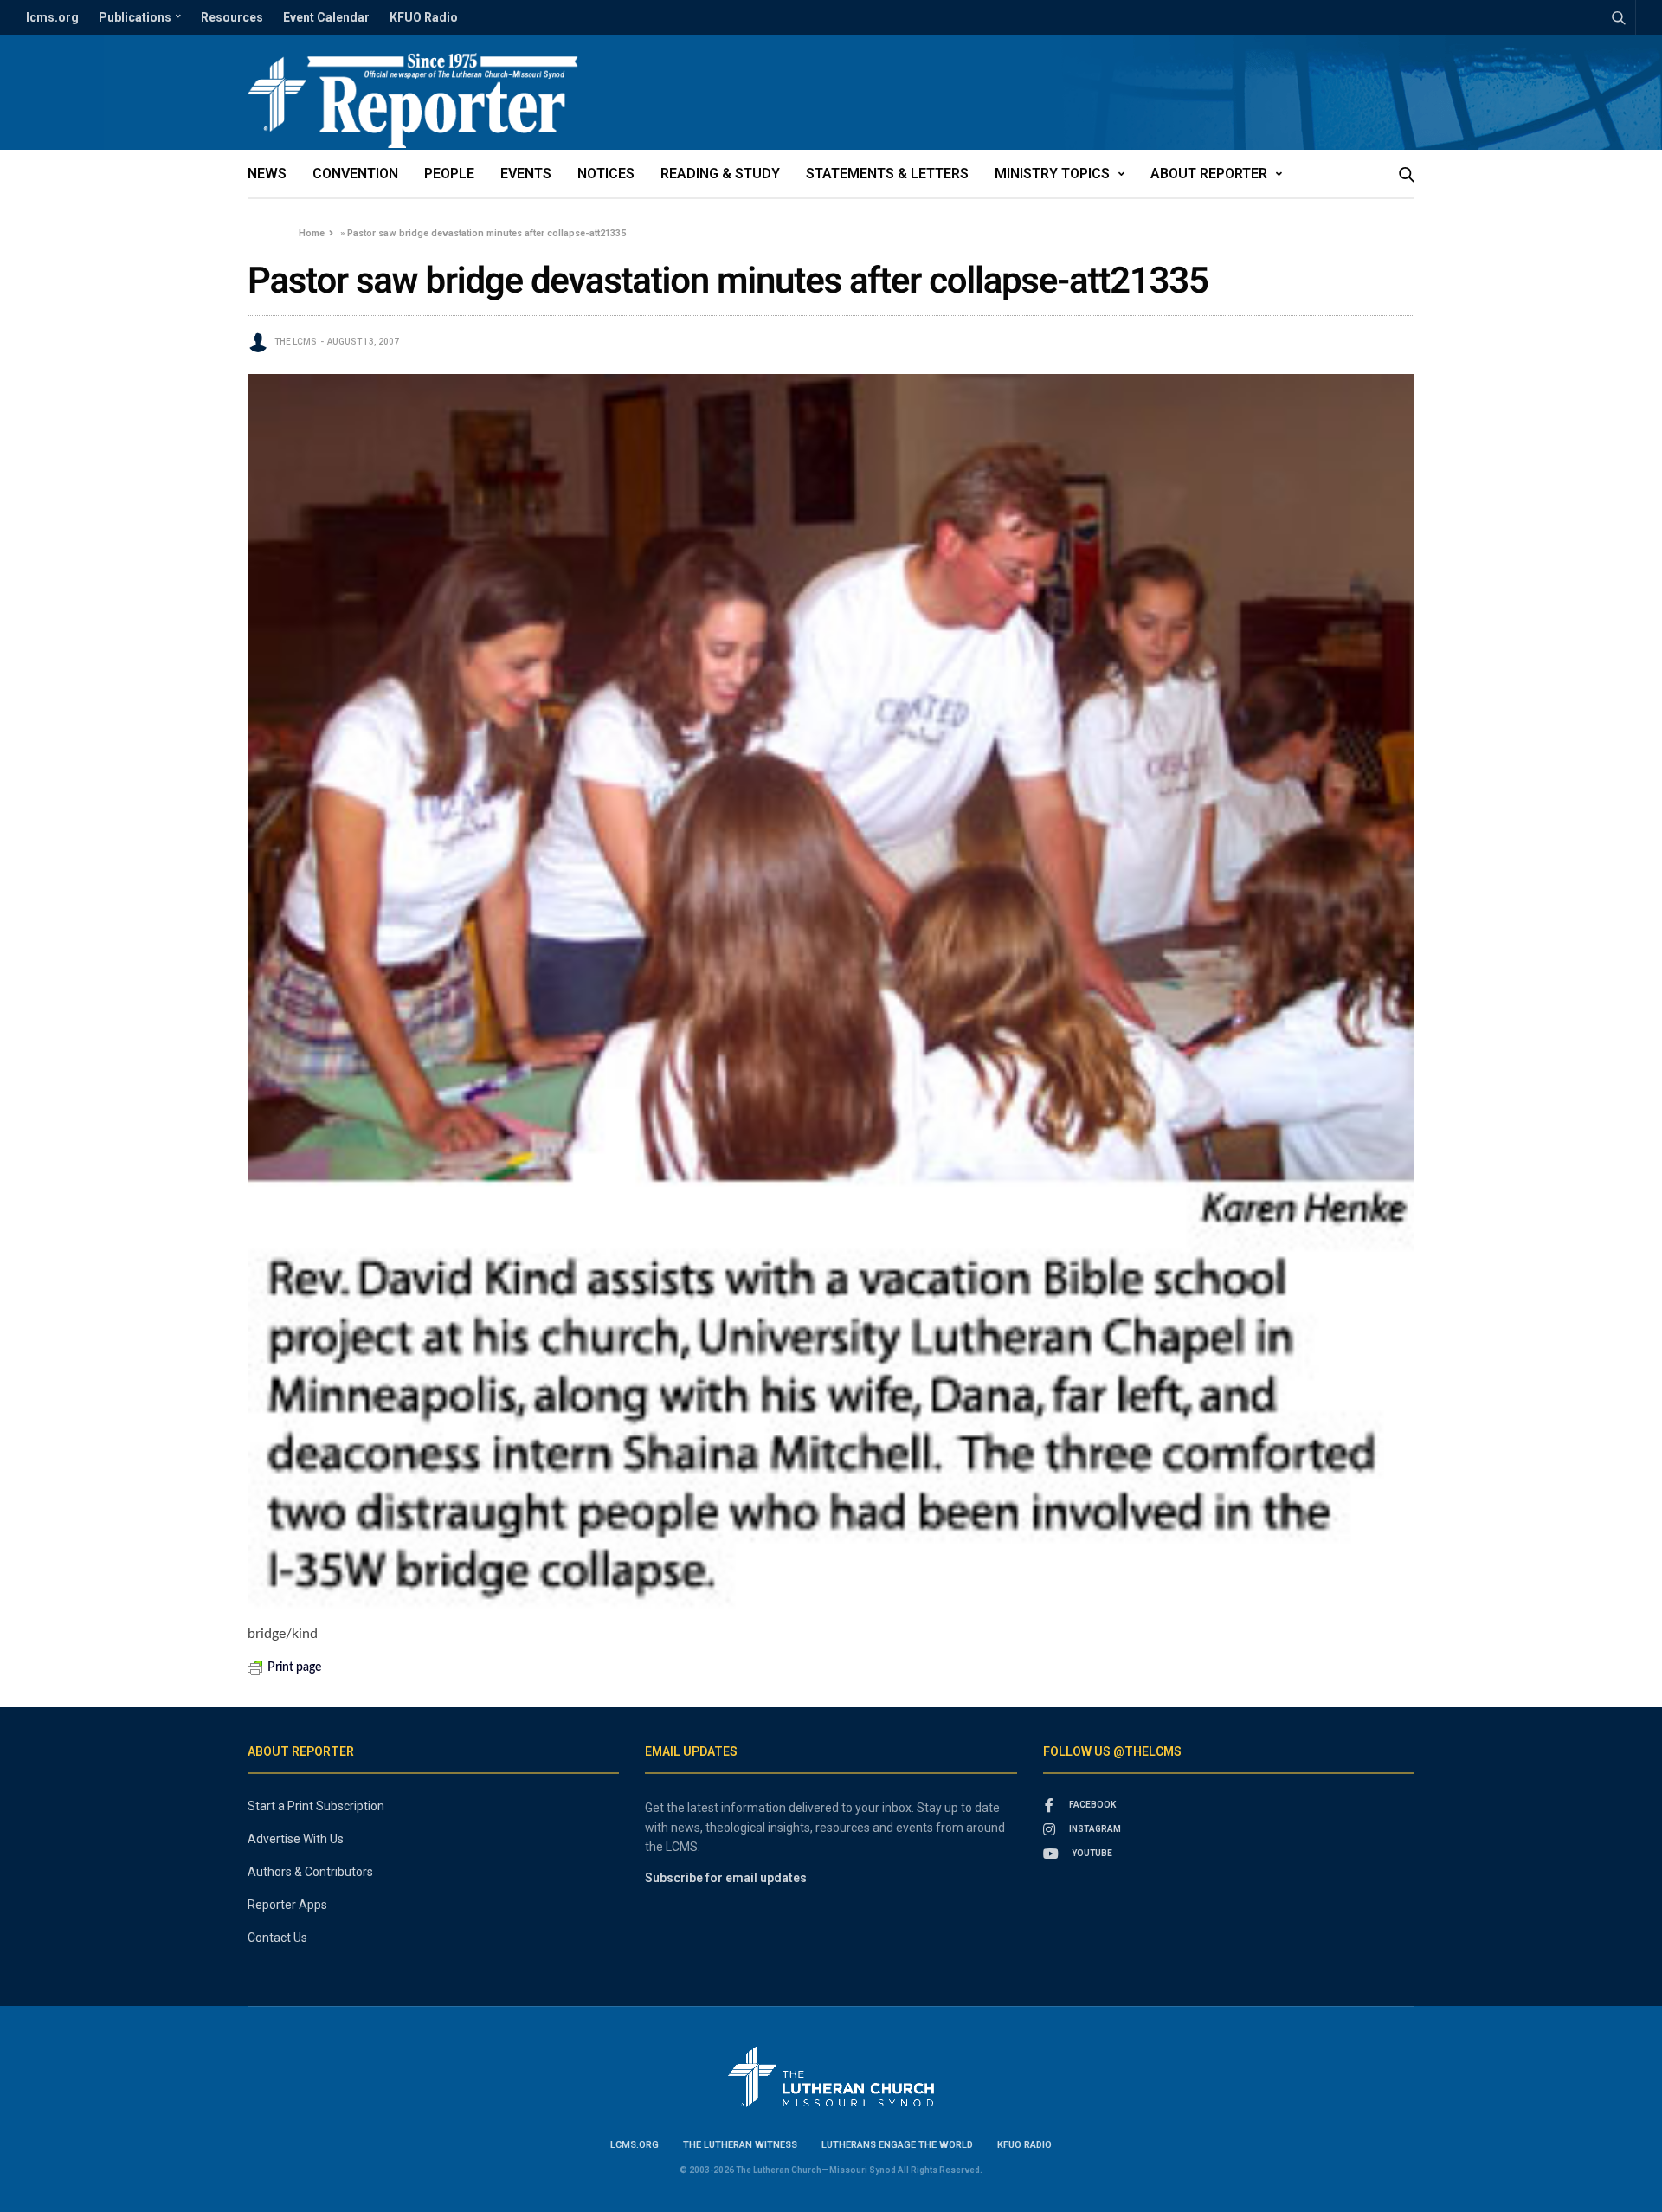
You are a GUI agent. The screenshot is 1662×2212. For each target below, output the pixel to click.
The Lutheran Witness (740, 2145)
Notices (606, 174)
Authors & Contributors (310, 1872)
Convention (355, 174)
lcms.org (52, 17)
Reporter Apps (287, 1905)
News (267, 174)
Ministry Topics (1052, 174)
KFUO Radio (424, 17)
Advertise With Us (296, 1839)
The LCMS (296, 342)
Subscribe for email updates (726, 1878)
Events (526, 174)
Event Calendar (326, 17)
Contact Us (277, 1938)
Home (312, 233)
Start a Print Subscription (316, 1806)
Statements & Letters (887, 174)
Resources (232, 17)
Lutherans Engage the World (897, 2145)
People (449, 174)
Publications (135, 17)
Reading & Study (720, 174)
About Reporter (1209, 174)
